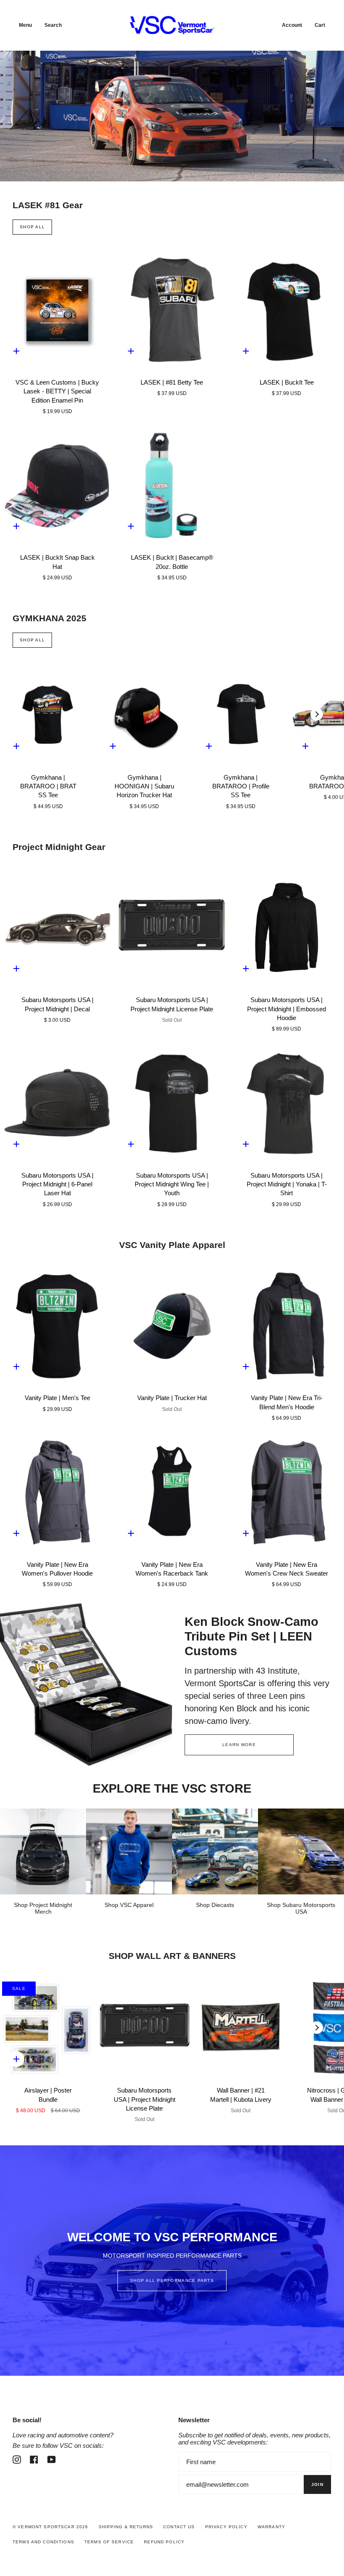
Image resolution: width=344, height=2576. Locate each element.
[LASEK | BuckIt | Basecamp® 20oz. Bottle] (172, 485)
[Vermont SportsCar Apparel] (129, 1851)
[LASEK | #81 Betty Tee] (172, 310)
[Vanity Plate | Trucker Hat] (172, 1326)
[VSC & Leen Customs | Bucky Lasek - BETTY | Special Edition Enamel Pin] (57, 310)
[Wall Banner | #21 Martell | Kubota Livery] (241, 2028)
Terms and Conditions (43, 2542)
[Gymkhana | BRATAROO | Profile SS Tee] (241, 714)
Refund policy (164, 2542)
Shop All (32, 640)
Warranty (271, 2527)
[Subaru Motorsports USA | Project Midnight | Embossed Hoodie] (287, 928)
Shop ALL (32, 227)
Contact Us (179, 2527)
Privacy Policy (226, 2527)
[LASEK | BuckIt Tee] (287, 310)
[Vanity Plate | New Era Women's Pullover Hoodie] (57, 1492)
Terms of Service (109, 2542)
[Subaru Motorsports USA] (301, 1851)
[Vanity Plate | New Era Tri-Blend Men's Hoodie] (287, 1326)
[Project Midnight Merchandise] (43, 1851)
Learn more (239, 1745)
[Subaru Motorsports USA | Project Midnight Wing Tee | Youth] (172, 1103)
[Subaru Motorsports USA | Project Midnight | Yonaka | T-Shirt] (287, 1103)
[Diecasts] (215, 1851)
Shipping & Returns (126, 2527)
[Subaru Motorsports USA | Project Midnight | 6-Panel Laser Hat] (57, 1103)
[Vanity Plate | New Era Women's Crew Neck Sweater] (287, 1492)
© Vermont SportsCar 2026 (50, 2527)
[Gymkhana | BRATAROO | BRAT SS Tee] (48, 714)
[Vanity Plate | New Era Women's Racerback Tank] (172, 1492)
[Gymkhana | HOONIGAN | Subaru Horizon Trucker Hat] (145, 714)
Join (317, 2484)
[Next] (317, 714)
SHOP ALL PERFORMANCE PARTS (172, 2280)
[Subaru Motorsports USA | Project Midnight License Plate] (172, 928)
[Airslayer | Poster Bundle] (48, 2028)
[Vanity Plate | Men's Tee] (57, 1326)
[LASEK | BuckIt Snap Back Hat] (57, 485)
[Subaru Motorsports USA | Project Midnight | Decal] (57, 928)
